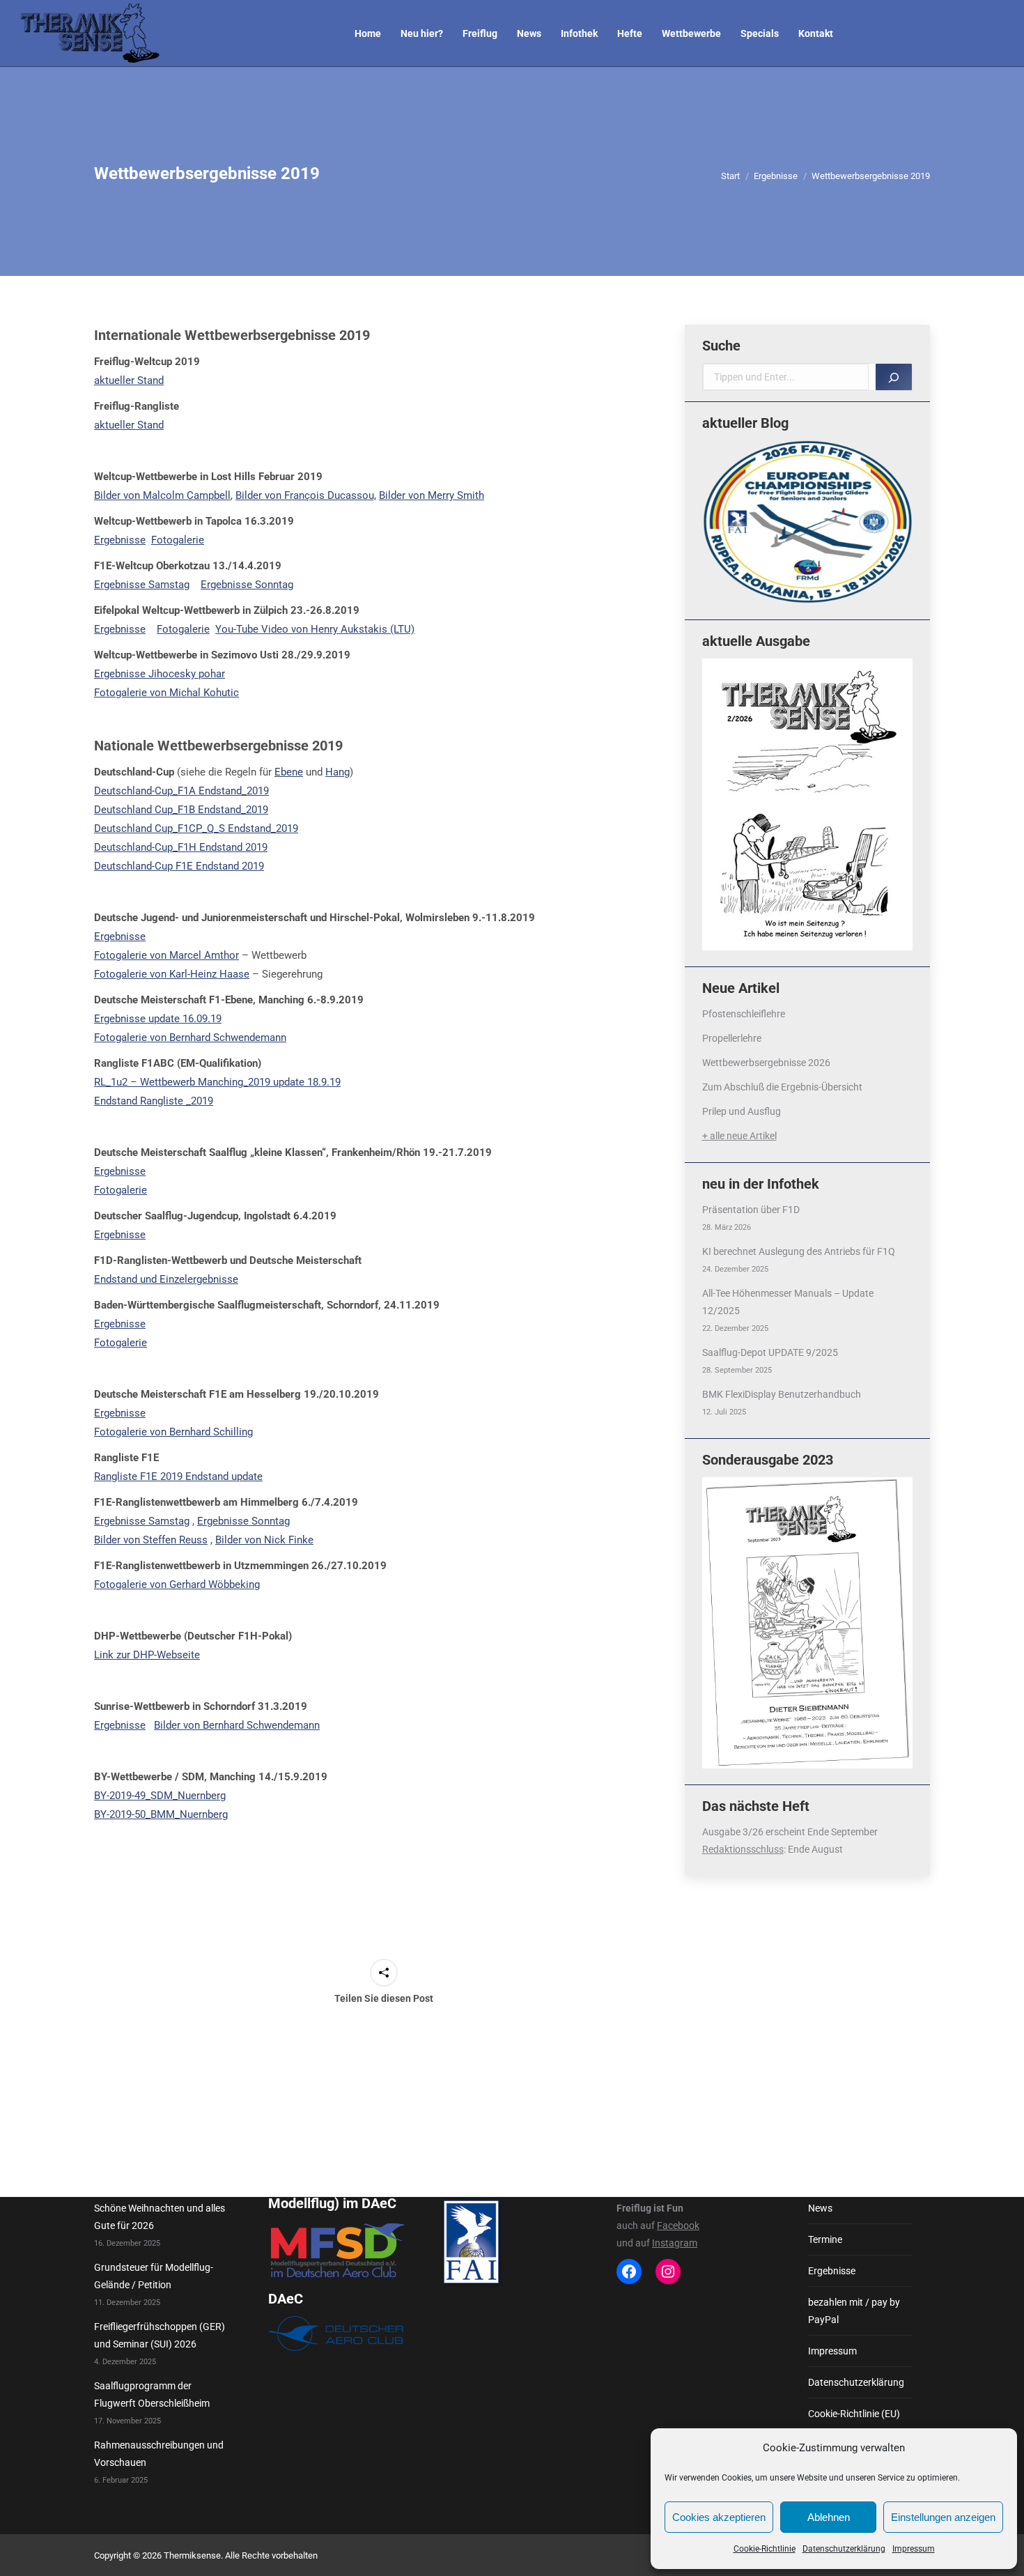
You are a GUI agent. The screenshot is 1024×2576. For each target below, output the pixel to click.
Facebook (678, 2226)
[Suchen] (894, 377)
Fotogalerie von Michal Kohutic (166, 693)
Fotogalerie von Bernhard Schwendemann (190, 1038)
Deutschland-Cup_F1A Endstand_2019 (181, 791)
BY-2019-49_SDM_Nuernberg (160, 1796)
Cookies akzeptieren (719, 2517)
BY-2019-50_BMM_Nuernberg (161, 1814)
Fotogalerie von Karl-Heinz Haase (172, 974)
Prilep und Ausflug (742, 1111)
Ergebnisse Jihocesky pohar (160, 674)
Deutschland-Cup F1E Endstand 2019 (179, 866)
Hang (338, 772)
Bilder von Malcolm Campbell (162, 495)
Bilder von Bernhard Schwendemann (237, 1725)
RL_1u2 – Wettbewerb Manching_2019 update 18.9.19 (217, 1082)
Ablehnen (829, 2517)
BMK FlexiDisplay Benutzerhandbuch (782, 1394)
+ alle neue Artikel (739, 1136)
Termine (825, 2239)
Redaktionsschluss (743, 1849)
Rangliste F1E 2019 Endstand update (178, 1476)
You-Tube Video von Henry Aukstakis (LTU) (315, 629)
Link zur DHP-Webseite (147, 1655)
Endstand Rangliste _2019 (154, 1101)
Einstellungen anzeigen (943, 2517)
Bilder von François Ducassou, (306, 495)
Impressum (914, 2549)
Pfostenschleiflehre (744, 1014)
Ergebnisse (120, 540)
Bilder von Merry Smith (432, 495)
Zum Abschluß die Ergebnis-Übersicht (782, 1087)
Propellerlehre (732, 1038)
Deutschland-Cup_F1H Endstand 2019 (181, 847)
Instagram (675, 2243)
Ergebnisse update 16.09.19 (158, 1019)
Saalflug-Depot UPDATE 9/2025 (770, 1352)
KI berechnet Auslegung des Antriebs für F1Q (799, 1251)
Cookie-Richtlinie (765, 2549)
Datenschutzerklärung (844, 2549)
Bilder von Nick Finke (264, 1540)
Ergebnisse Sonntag (247, 585)
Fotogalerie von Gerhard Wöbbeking (177, 1584)
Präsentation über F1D (751, 1210)
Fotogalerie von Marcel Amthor (166, 955)
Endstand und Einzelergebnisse (166, 1279)
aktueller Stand (129, 380)
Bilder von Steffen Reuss (151, 1540)
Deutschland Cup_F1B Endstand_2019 (181, 810)
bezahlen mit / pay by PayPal (854, 2311)
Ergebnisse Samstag (142, 585)
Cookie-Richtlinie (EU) (854, 2414)
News (820, 2208)
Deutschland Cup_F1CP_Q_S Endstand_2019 (196, 828)
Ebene (289, 772)
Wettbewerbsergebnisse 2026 (766, 1063)
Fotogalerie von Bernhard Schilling (173, 1432)
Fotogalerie (178, 540)
